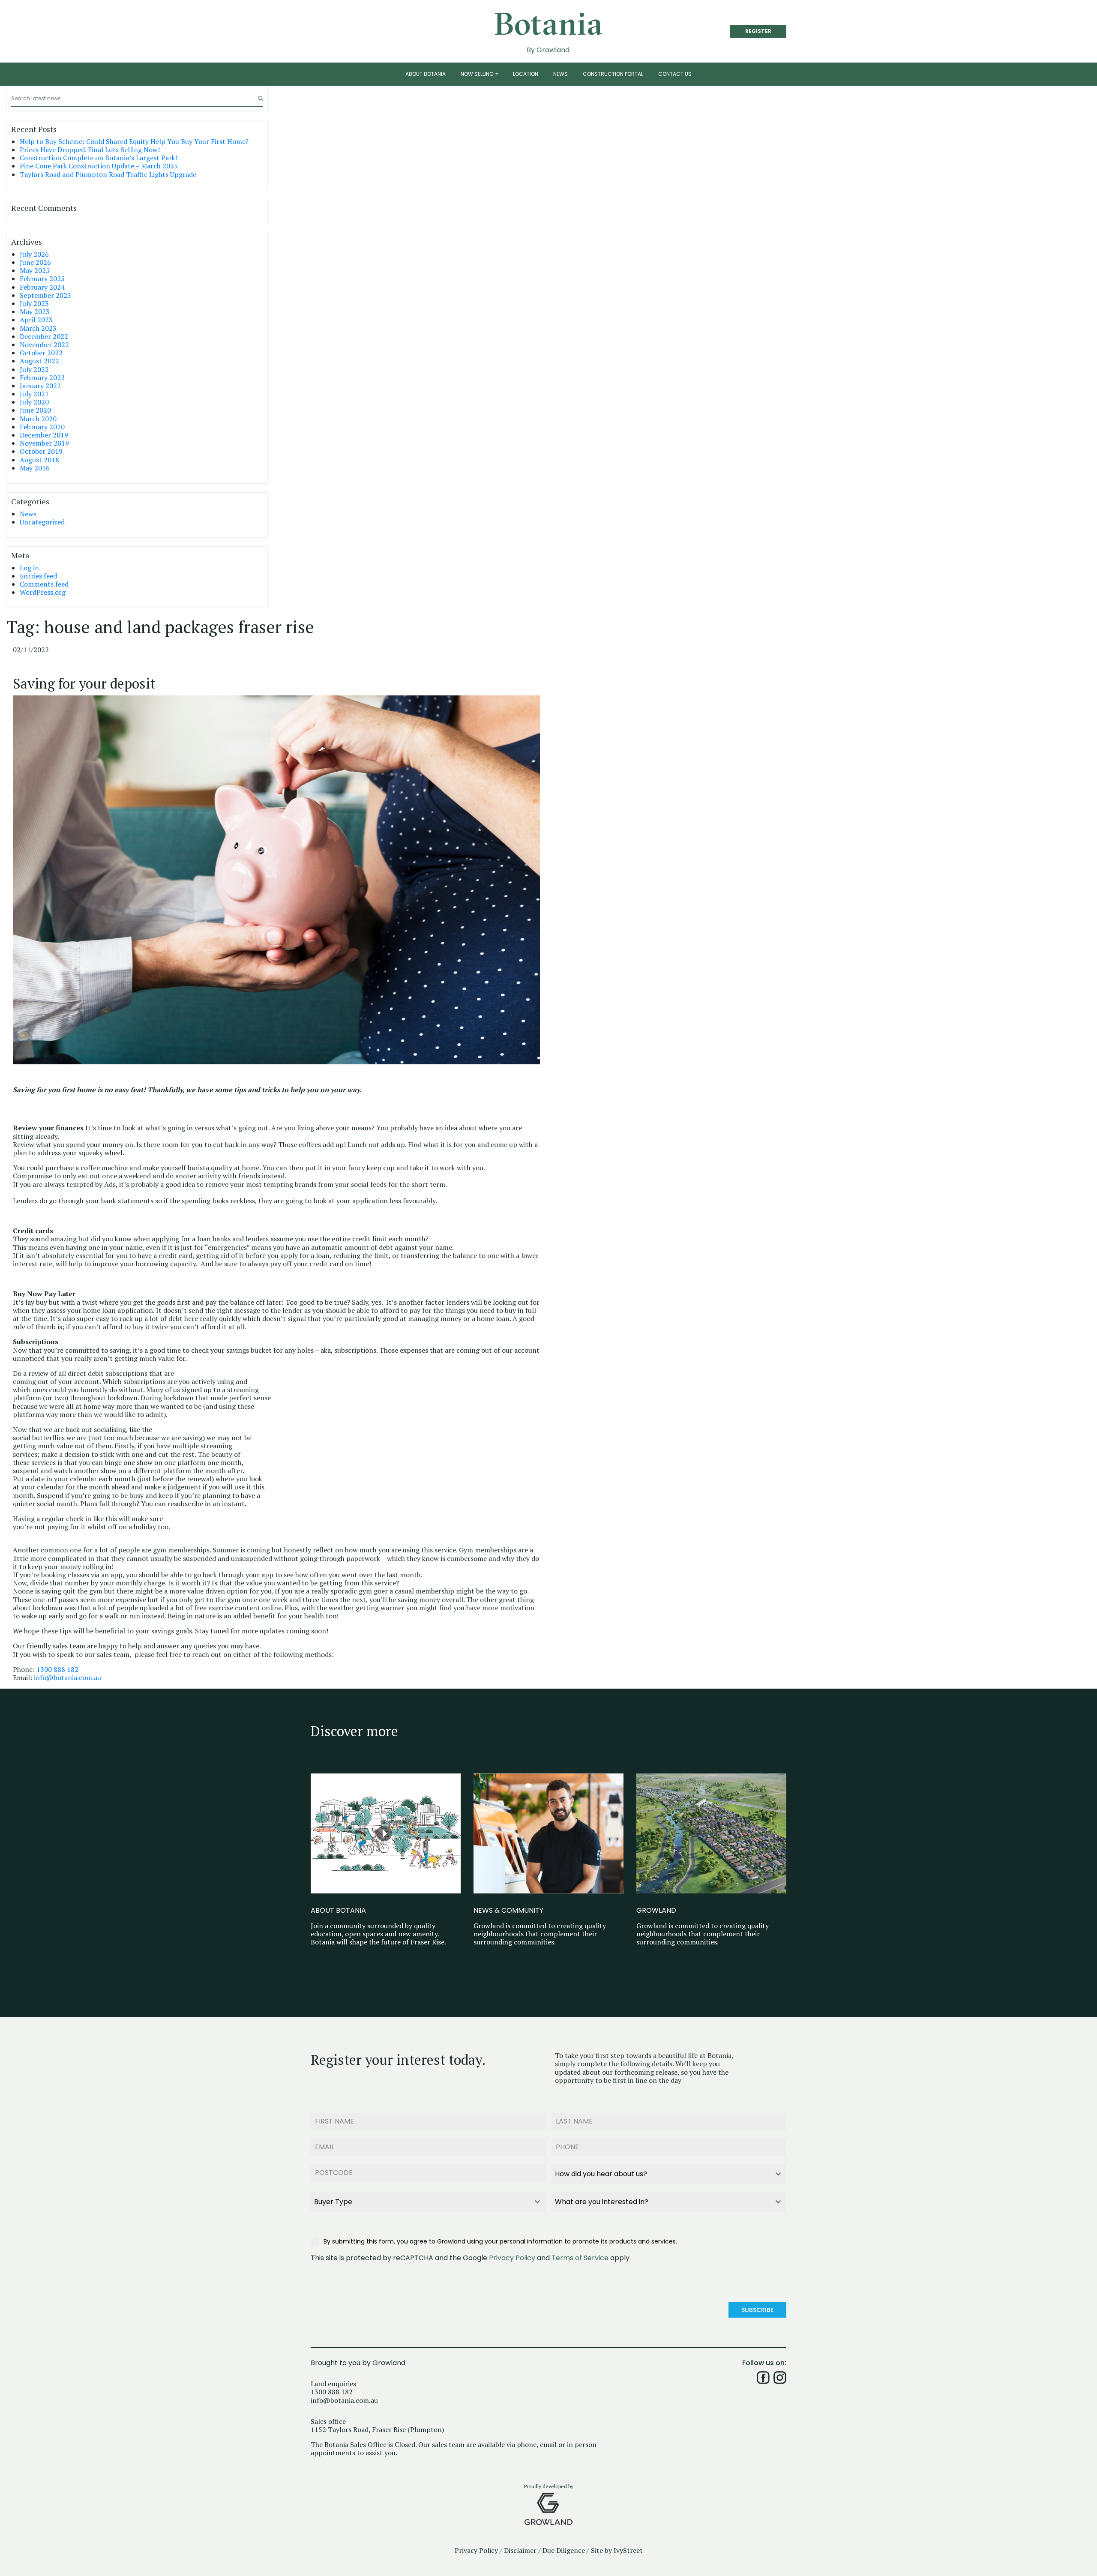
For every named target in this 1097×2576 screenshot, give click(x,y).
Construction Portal (613, 74)
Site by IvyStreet (617, 2551)
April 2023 (36, 320)
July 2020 (34, 402)
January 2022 (40, 386)
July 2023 (34, 304)
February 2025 (42, 279)
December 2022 (44, 337)
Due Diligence (564, 2551)
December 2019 (44, 435)
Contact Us (675, 74)
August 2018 (39, 460)
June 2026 (35, 262)
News (560, 74)
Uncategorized (42, 522)
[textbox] (661, 2174)
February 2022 (42, 378)
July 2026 (34, 254)
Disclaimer (520, 2551)
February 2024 (42, 287)
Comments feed (44, 584)
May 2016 (35, 468)
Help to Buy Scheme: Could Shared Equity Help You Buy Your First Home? (134, 142)
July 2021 (34, 394)
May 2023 (35, 312)
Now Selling (477, 74)
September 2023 (45, 295)
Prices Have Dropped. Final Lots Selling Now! (90, 150)
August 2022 (39, 361)
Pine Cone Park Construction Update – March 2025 (99, 166)
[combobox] (669, 2174)
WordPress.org (43, 592)
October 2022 (41, 353)
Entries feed (38, 576)
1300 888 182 (57, 1670)
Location (526, 74)
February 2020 (42, 427)
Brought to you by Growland (358, 2363)
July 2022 (34, 370)
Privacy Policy (512, 2258)
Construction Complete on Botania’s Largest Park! (99, 158)
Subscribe (757, 2310)
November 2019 (44, 443)
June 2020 (35, 410)
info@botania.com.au (67, 1678)
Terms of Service (580, 2258)
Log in (29, 568)
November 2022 (44, 345)
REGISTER (758, 31)
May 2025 (35, 271)
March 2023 (38, 328)
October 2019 (41, 451)
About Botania (426, 74)
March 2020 (38, 419)
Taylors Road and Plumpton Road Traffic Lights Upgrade (108, 175)
